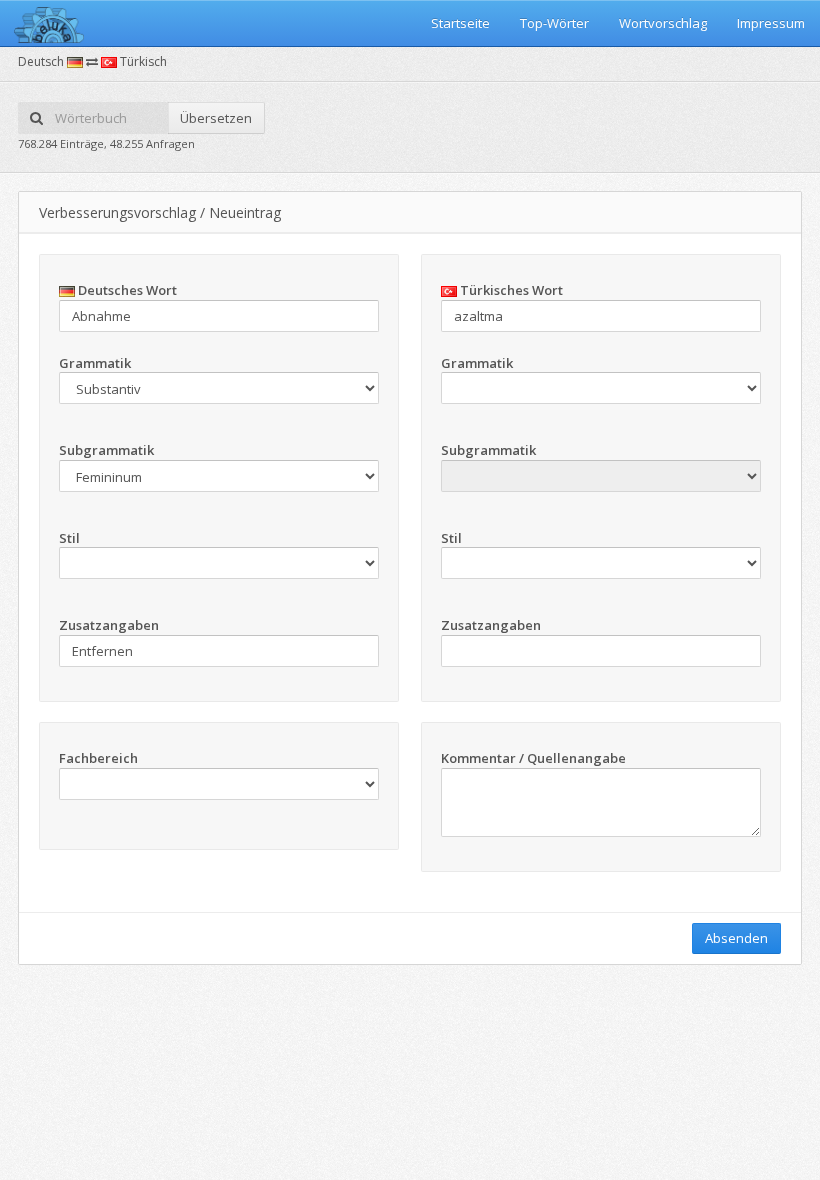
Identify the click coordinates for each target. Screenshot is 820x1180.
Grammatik (95, 363)
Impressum (771, 23)
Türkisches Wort (510, 290)
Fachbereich (98, 758)
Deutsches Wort (126, 290)
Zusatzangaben (109, 625)
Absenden (736, 938)
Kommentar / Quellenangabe (533, 758)
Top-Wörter (554, 23)
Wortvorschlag (663, 23)
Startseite (460, 23)
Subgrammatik (106, 450)
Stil (69, 538)
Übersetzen (216, 118)
